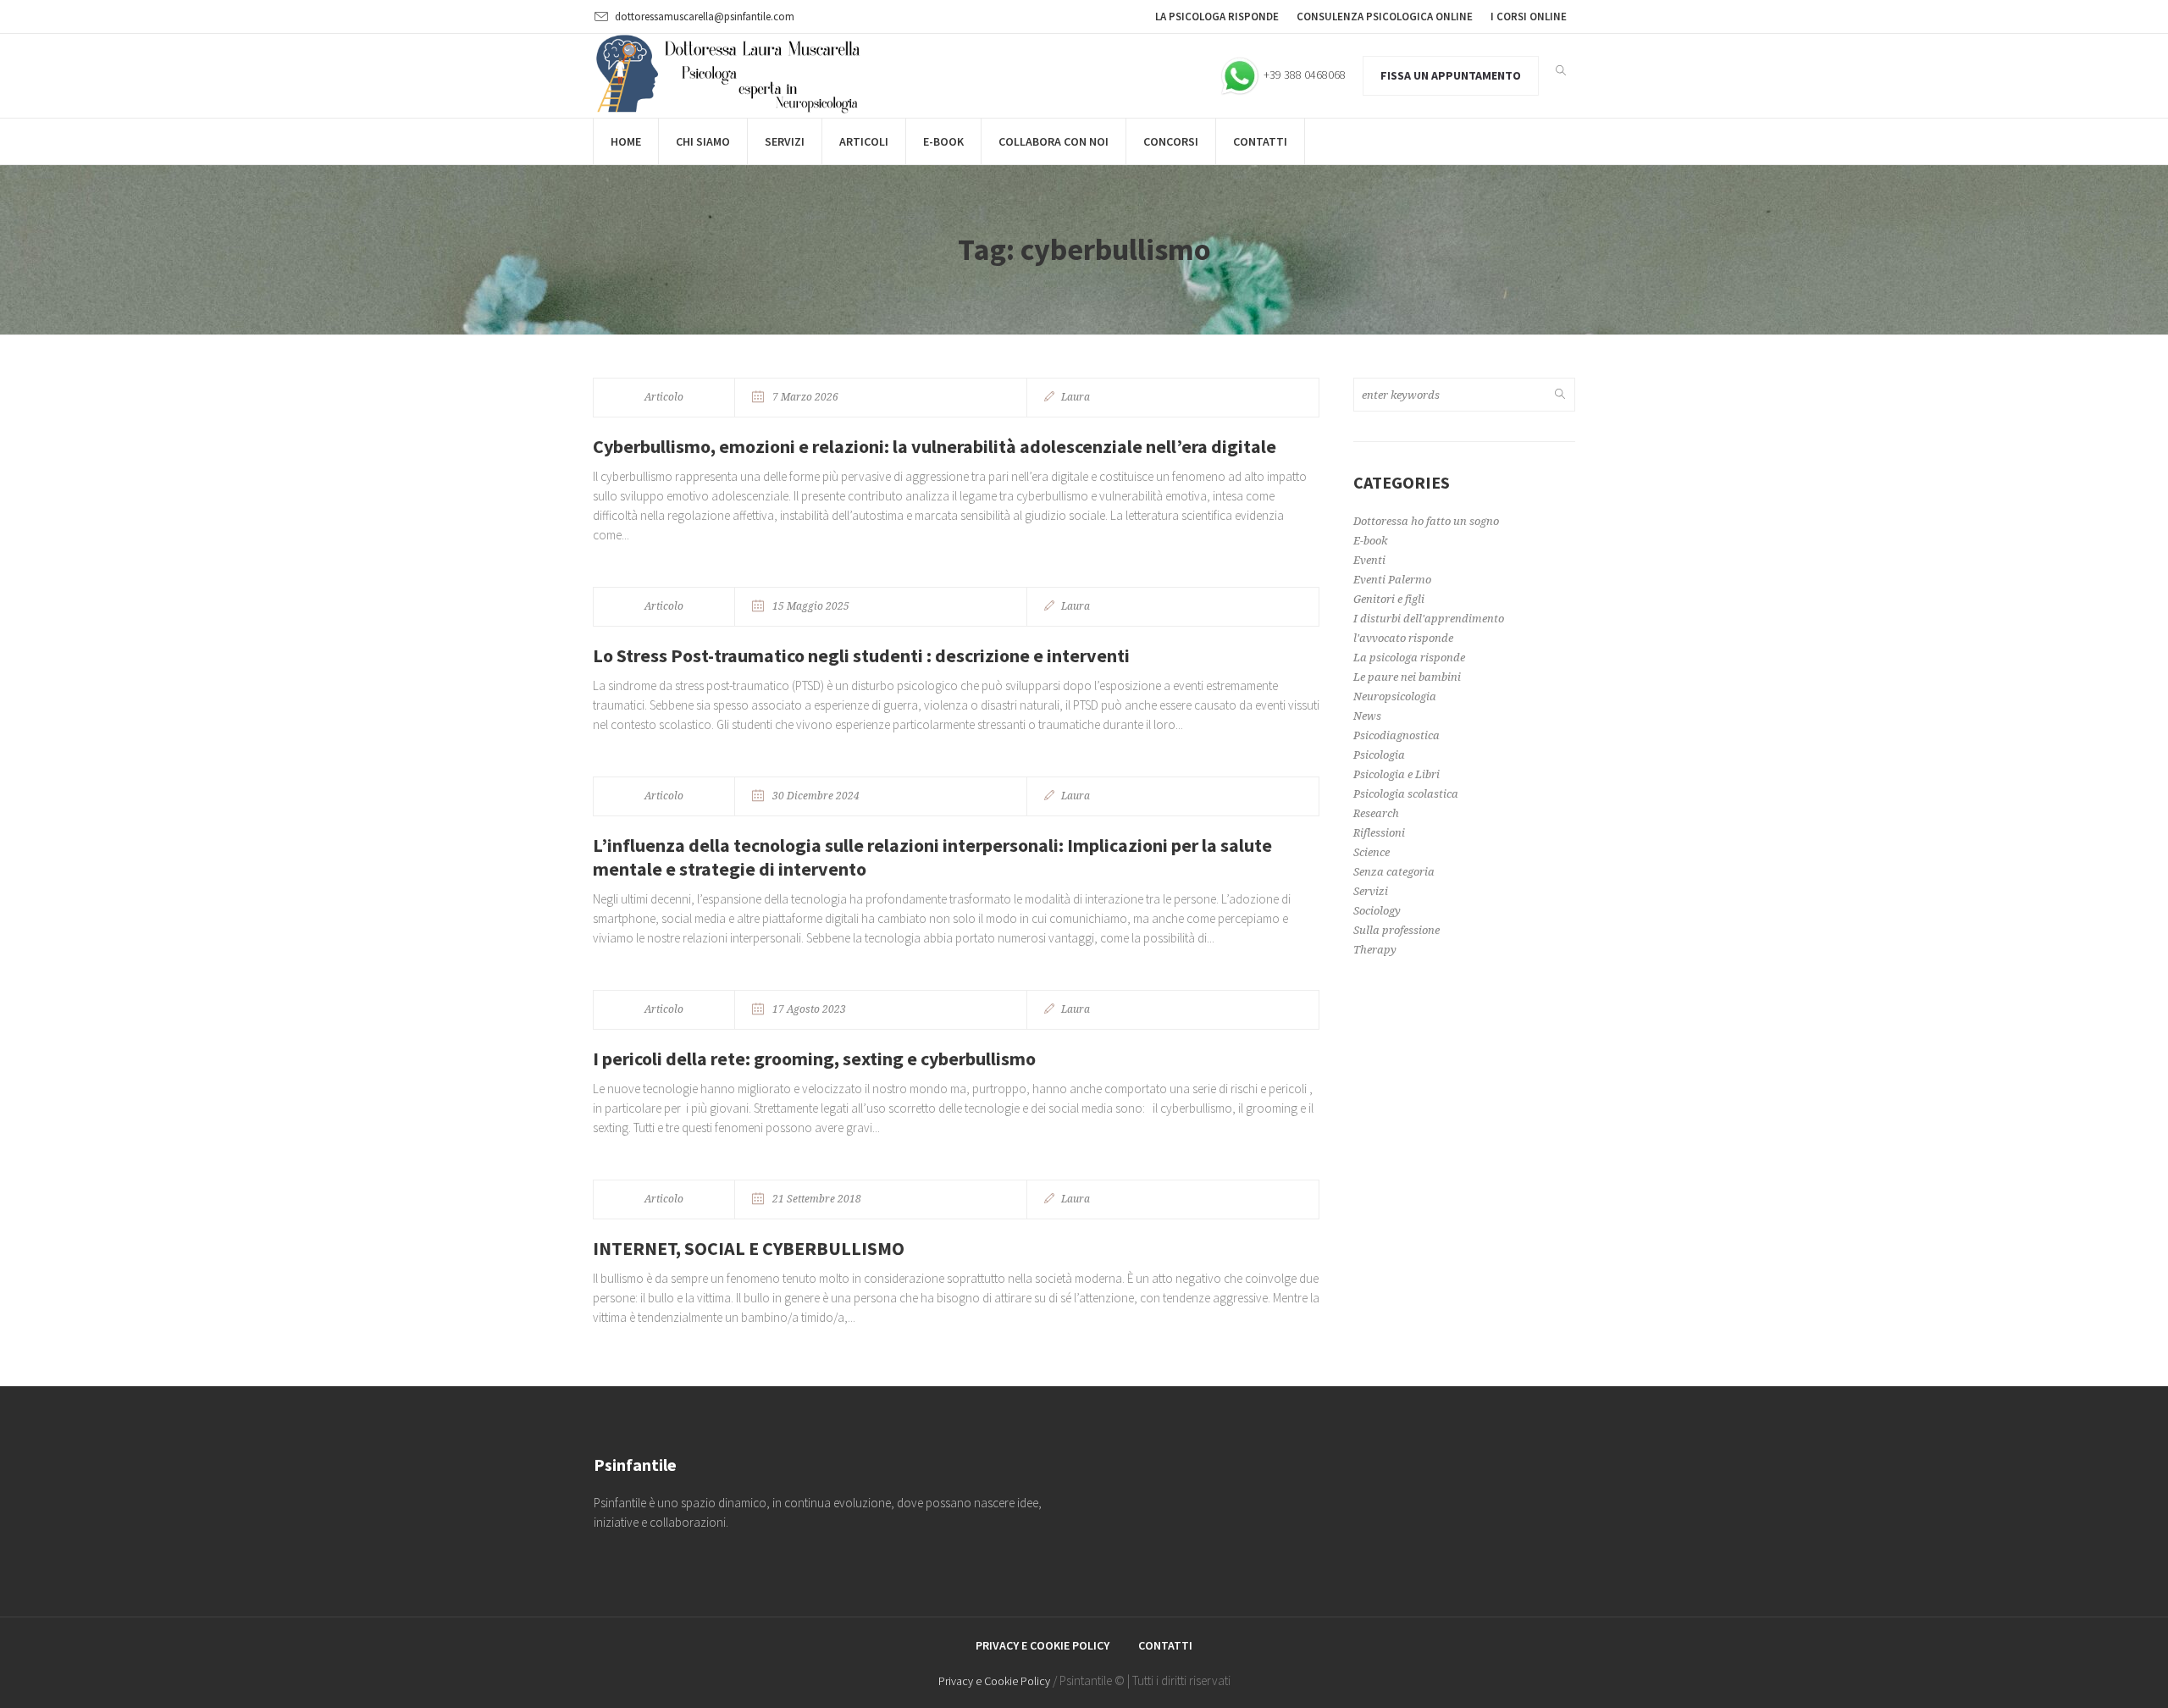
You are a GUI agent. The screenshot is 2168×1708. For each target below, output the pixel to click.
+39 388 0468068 (1303, 75)
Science (1372, 852)
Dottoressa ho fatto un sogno (1426, 521)
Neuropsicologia (1395, 696)
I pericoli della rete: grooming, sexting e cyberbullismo (814, 1059)
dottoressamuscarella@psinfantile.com (705, 17)
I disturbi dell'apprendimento (1429, 619)
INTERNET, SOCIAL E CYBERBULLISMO (749, 1248)
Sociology (1377, 911)
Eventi (1369, 560)
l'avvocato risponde (1403, 638)
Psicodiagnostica (1396, 735)
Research (1376, 813)
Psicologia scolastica (1406, 794)
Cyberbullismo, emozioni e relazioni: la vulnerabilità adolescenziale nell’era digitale (935, 446)
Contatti (1165, 1645)
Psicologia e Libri (1396, 774)
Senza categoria (1394, 872)
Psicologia (1379, 755)
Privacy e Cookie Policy (1043, 1645)
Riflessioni (1379, 833)
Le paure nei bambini (1407, 677)
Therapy (1375, 950)
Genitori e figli (1389, 599)
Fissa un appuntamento (1451, 75)
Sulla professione (1396, 930)
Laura (1076, 397)
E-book (1370, 541)
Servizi (1371, 891)
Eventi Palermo (1392, 580)
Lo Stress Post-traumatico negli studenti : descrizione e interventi (861, 655)
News (1367, 716)
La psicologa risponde (1409, 658)
